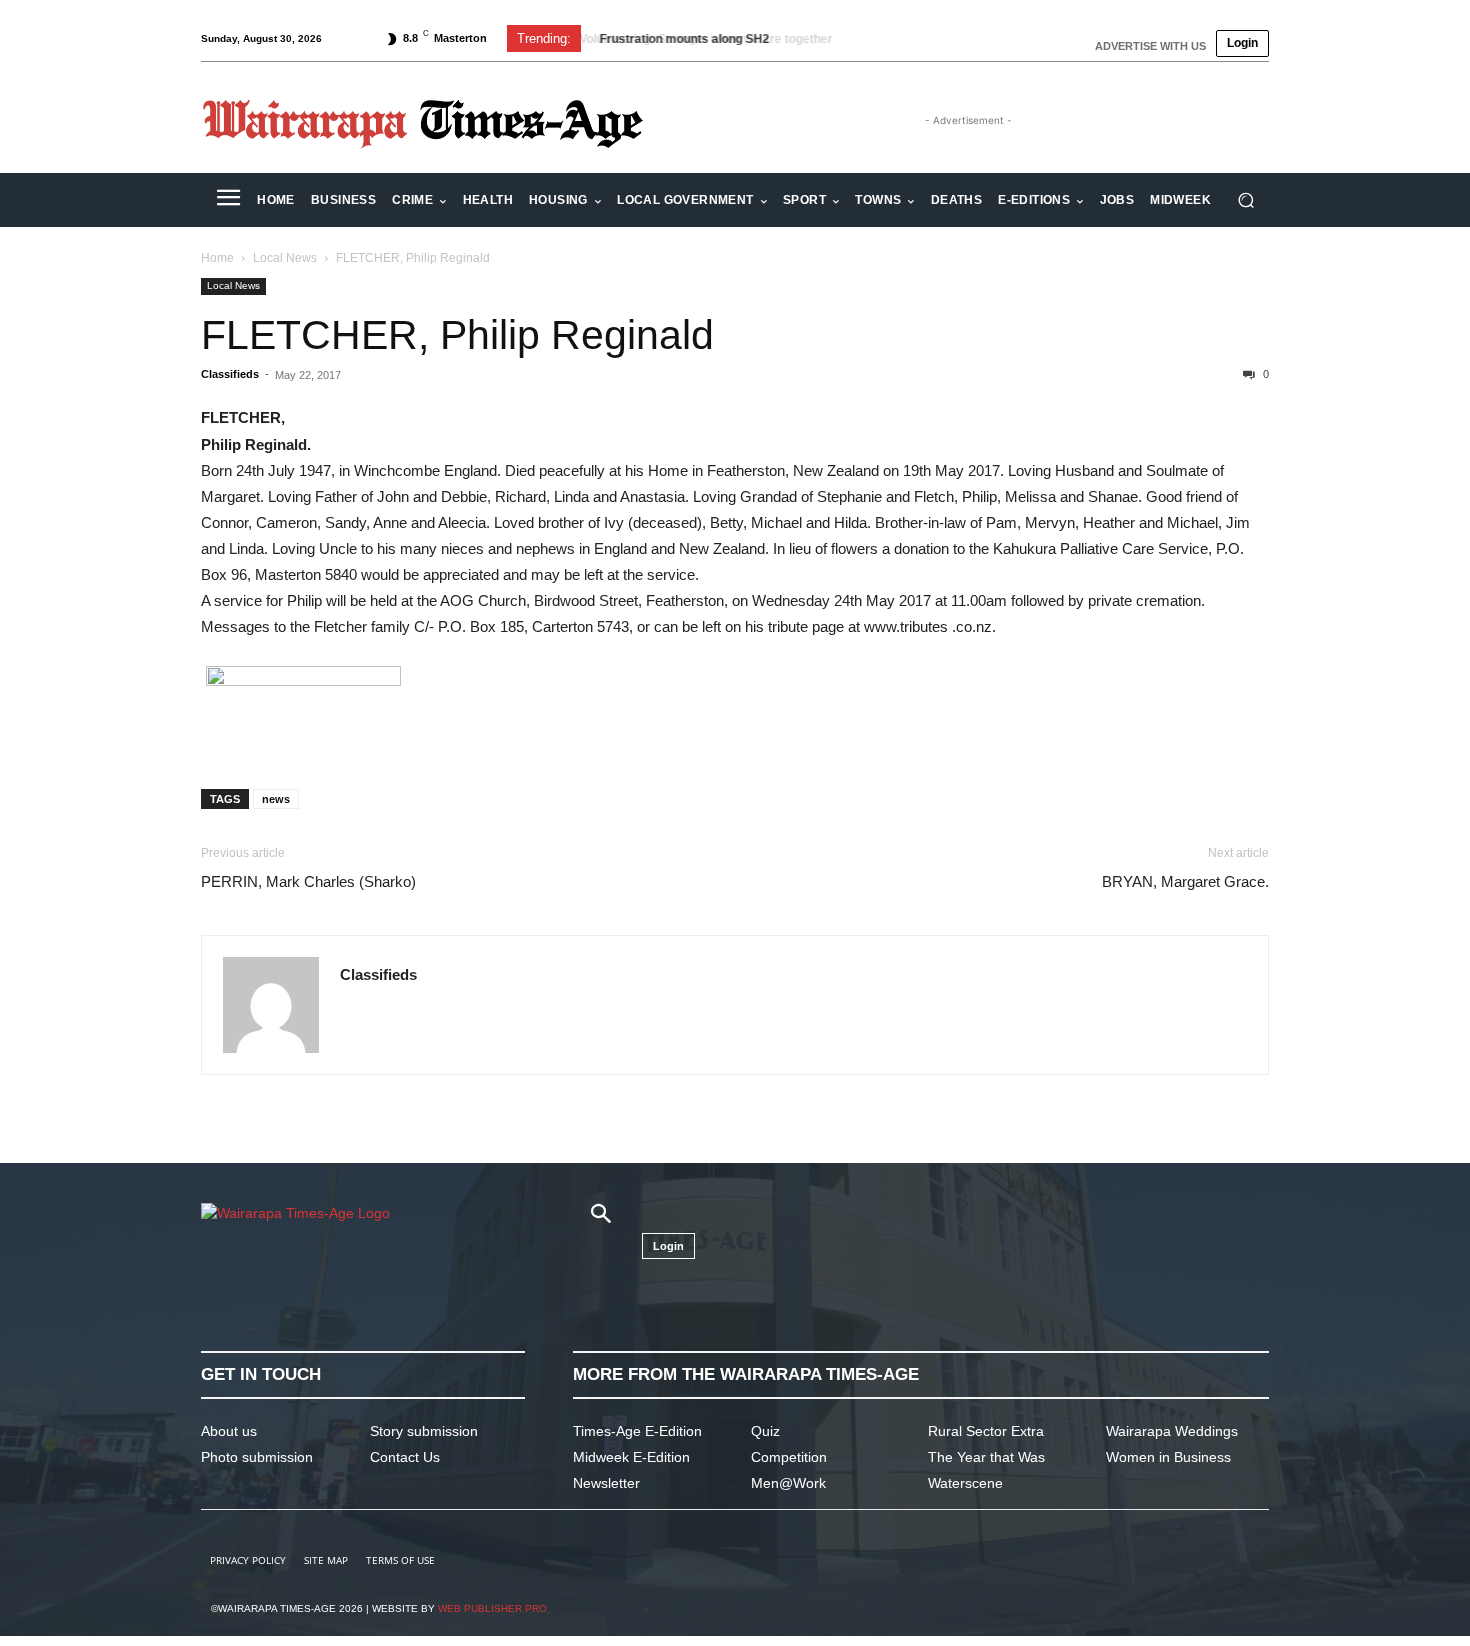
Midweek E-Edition (631, 1457)
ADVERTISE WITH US (1150, 46)
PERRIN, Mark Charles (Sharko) (308, 881)
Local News (285, 258)
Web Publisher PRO (492, 1608)
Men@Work (788, 1483)
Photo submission (257, 1457)
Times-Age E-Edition (637, 1431)
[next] (918, 38)
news (276, 799)
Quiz (765, 1431)
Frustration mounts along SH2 (681, 39)
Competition (789, 1457)
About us (229, 1431)
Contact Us (405, 1457)
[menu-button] (228, 200)
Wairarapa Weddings (1172, 1431)
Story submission (424, 1431)
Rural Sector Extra (986, 1431)
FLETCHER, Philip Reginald (457, 335)
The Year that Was (986, 1457)
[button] (1245, 200)
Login (1242, 43)
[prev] (886, 38)
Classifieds (230, 374)
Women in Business (1168, 1457)
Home (217, 258)
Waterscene (965, 1483)
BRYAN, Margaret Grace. (1185, 881)
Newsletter (606, 1483)
